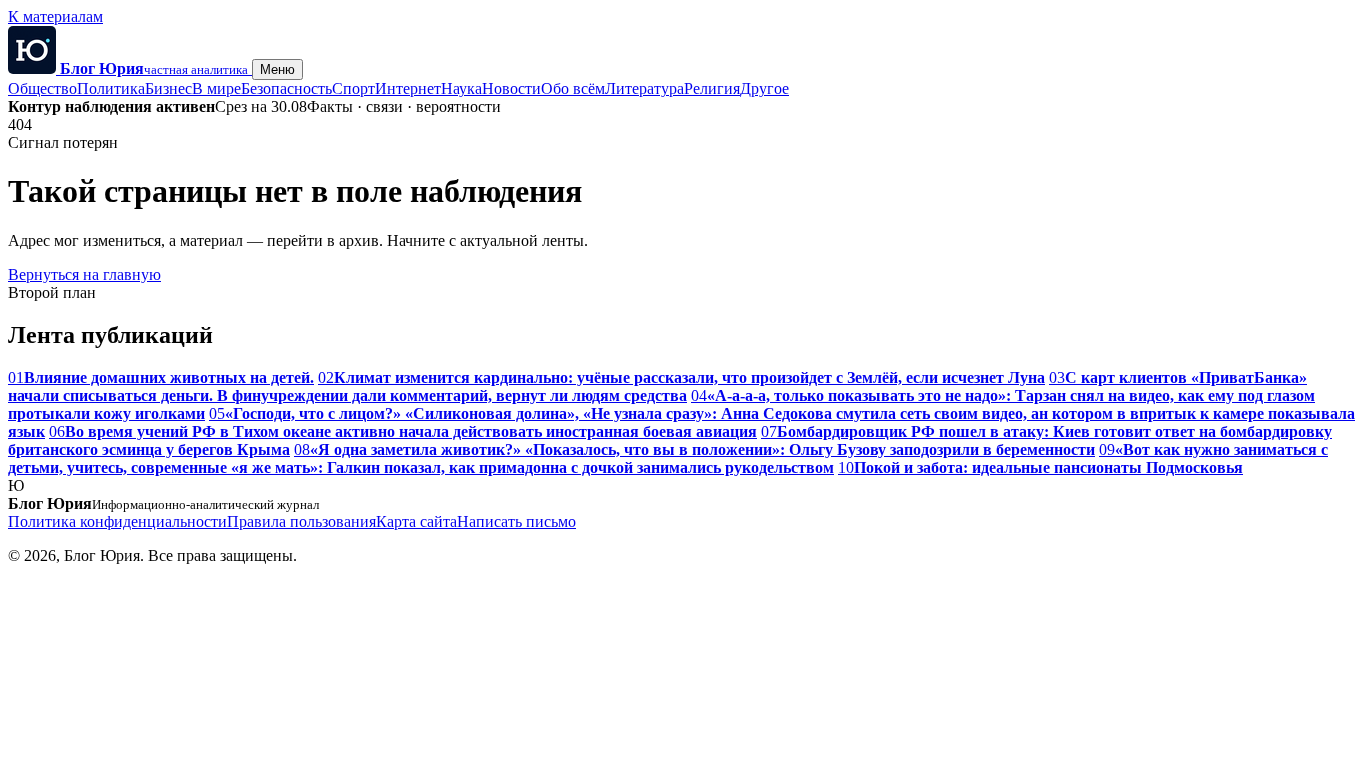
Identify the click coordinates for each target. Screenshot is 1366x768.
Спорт (353, 88)
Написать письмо (516, 521)
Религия (712, 88)
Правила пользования (301, 521)
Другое (764, 88)
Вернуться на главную (84, 274)
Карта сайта (416, 521)
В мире (216, 88)
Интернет (408, 88)
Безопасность (286, 88)
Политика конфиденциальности (117, 521)
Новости (511, 88)
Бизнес (168, 88)
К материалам (55, 16)
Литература (644, 88)
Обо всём (573, 88)
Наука (461, 88)
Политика (111, 88)
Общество (42, 88)
